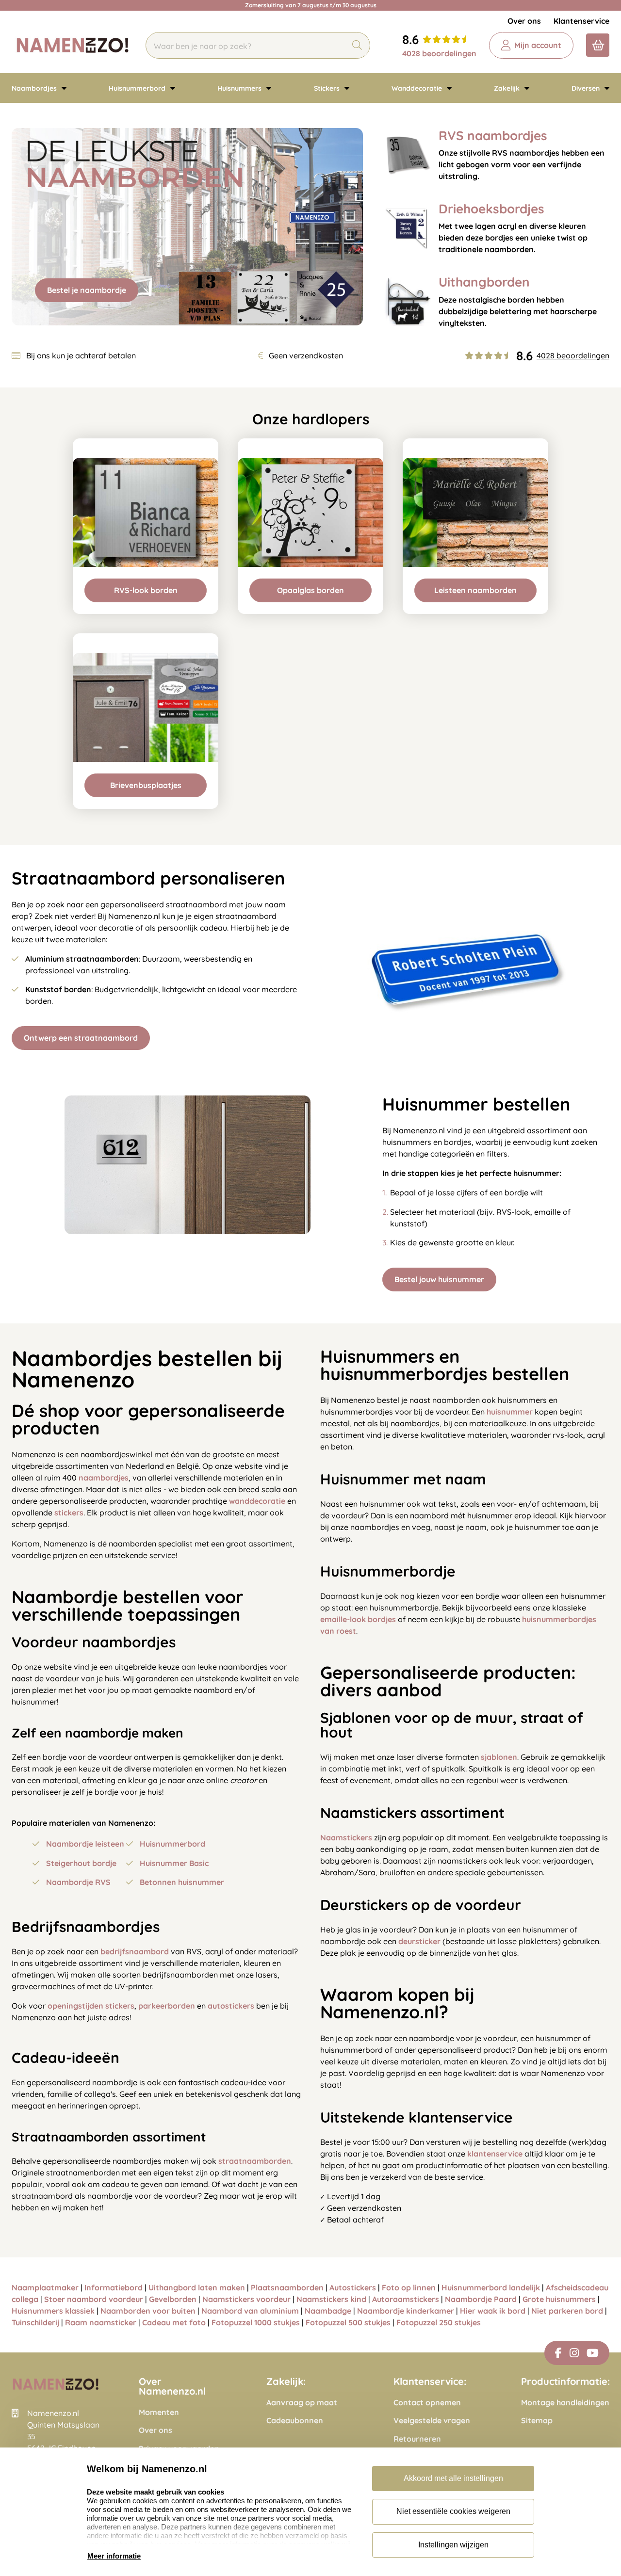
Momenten (159, 2412)
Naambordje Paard (481, 2299)
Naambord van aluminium (250, 2311)
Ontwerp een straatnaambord (81, 1038)
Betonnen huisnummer (182, 1882)
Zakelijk (508, 88)
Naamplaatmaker (45, 2287)
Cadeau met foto (174, 2322)
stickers (69, 1513)
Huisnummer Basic (174, 1863)
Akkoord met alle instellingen (453, 2478)
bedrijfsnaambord (135, 1951)
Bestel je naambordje (87, 290)
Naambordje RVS (78, 1882)
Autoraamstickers (406, 2299)
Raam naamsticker (101, 2322)
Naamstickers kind (331, 2299)
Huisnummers (240, 88)
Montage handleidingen (565, 2403)
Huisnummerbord (138, 88)
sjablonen (499, 1757)
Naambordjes (35, 88)
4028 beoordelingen (439, 53)
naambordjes (104, 1478)
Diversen (587, 88)
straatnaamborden (255, 2161)
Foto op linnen (409, 2287)
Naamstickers (346, 1837)
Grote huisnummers (559, 2299)
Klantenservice (581, 21)
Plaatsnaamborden (287, 2287)
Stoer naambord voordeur (94, 2299)
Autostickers (353, 2287)
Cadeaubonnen (295, 2421)
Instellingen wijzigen (453, 2545)
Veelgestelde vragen (432, 2421)
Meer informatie (114, 2556)
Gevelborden (173, 2299)
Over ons (524, 21)
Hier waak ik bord (494, 2311)
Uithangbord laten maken (197, 2287)
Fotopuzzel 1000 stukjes (256, 2322)
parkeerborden (167, 2006)
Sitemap (537, 2421)
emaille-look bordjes (358, 1619)
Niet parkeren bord (567, 2311)
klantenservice (495, 2154)
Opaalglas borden (310, 590)
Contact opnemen (427, 2403)
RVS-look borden (146, 590)
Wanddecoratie (418, 88)
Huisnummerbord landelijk (491, 2287)
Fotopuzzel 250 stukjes (439, 2322)
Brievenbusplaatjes (146, 785)
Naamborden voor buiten (148, 2311)
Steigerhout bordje (81, 1863)
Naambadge (328, 2311)
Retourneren (417, 2439)
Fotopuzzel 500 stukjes (348, 2322)
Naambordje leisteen (85, 1844)
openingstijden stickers (91, 2006)
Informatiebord (114, 2287)
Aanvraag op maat (302, 2403)
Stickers (328, 88)
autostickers (231, 2006)
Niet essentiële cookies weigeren (453, 2511)
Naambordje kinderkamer (406, 2311)
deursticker (419, 1941)
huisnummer (510, 1412)
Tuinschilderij (35, 2322)
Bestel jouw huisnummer (439, 1279)
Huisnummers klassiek (53, 2311)
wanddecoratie (257, 1501)
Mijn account (538, 45)
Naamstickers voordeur (246, 2299)
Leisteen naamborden (475, 590)
